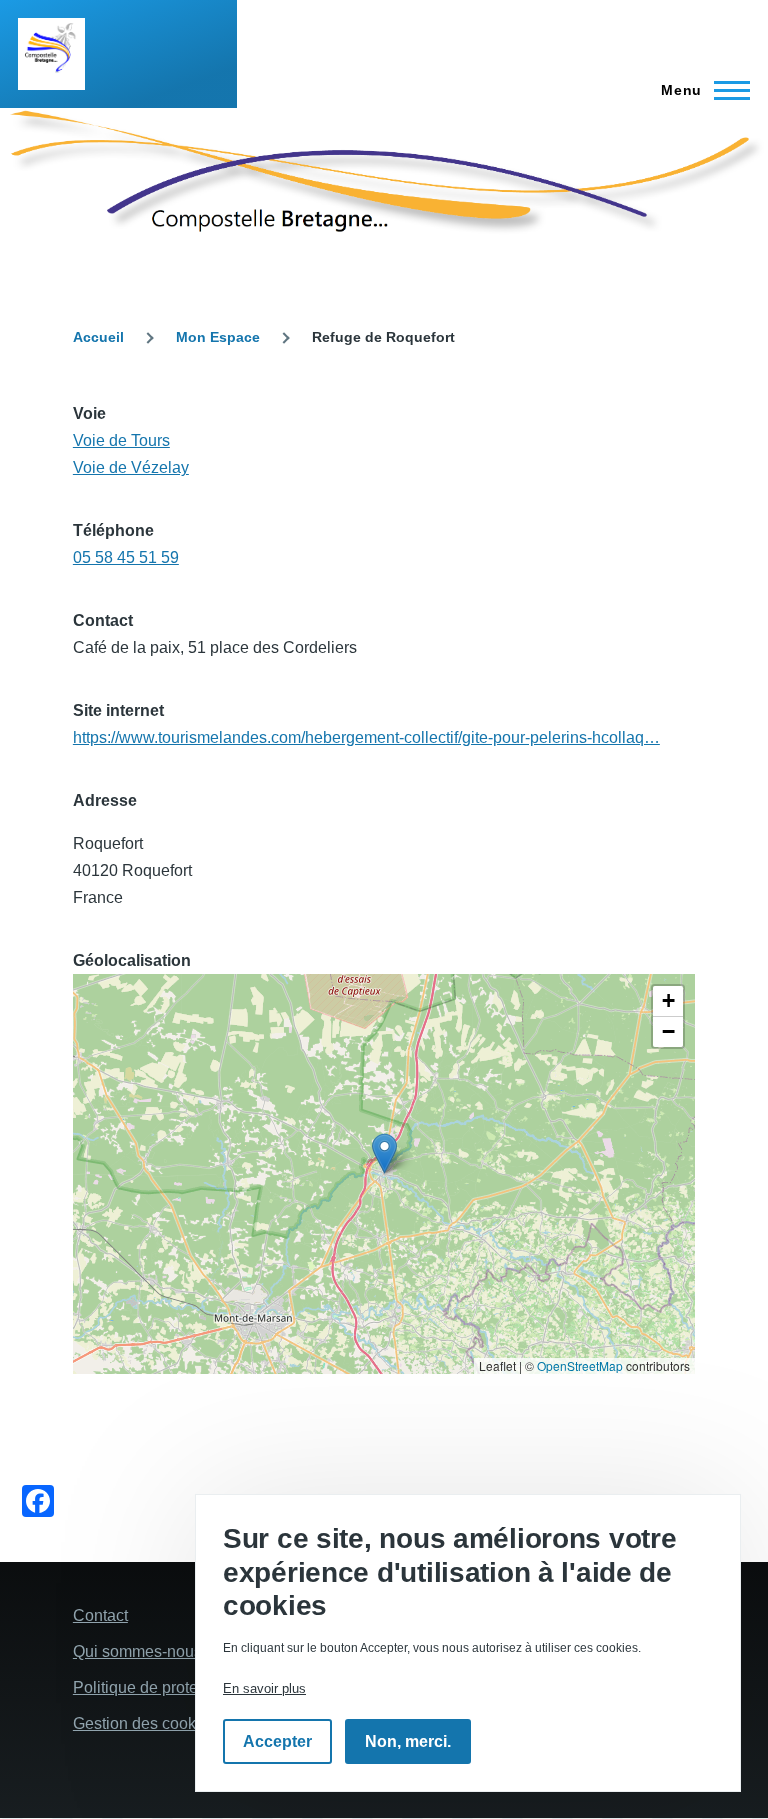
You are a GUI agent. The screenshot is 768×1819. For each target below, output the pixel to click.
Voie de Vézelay (131, 467)
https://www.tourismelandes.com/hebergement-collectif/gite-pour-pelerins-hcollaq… (366, 737)
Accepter (277, 1741)
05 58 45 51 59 (126, 557)
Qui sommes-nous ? (144, 1651)
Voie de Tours (121, 440)
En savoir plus (264, 1688)
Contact (100, 1615)
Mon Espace (218, 337)
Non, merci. (408, 1741)
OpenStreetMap (580, 1365)
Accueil (98, 337)
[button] (384, 1153)
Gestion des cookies (145, 1723)
